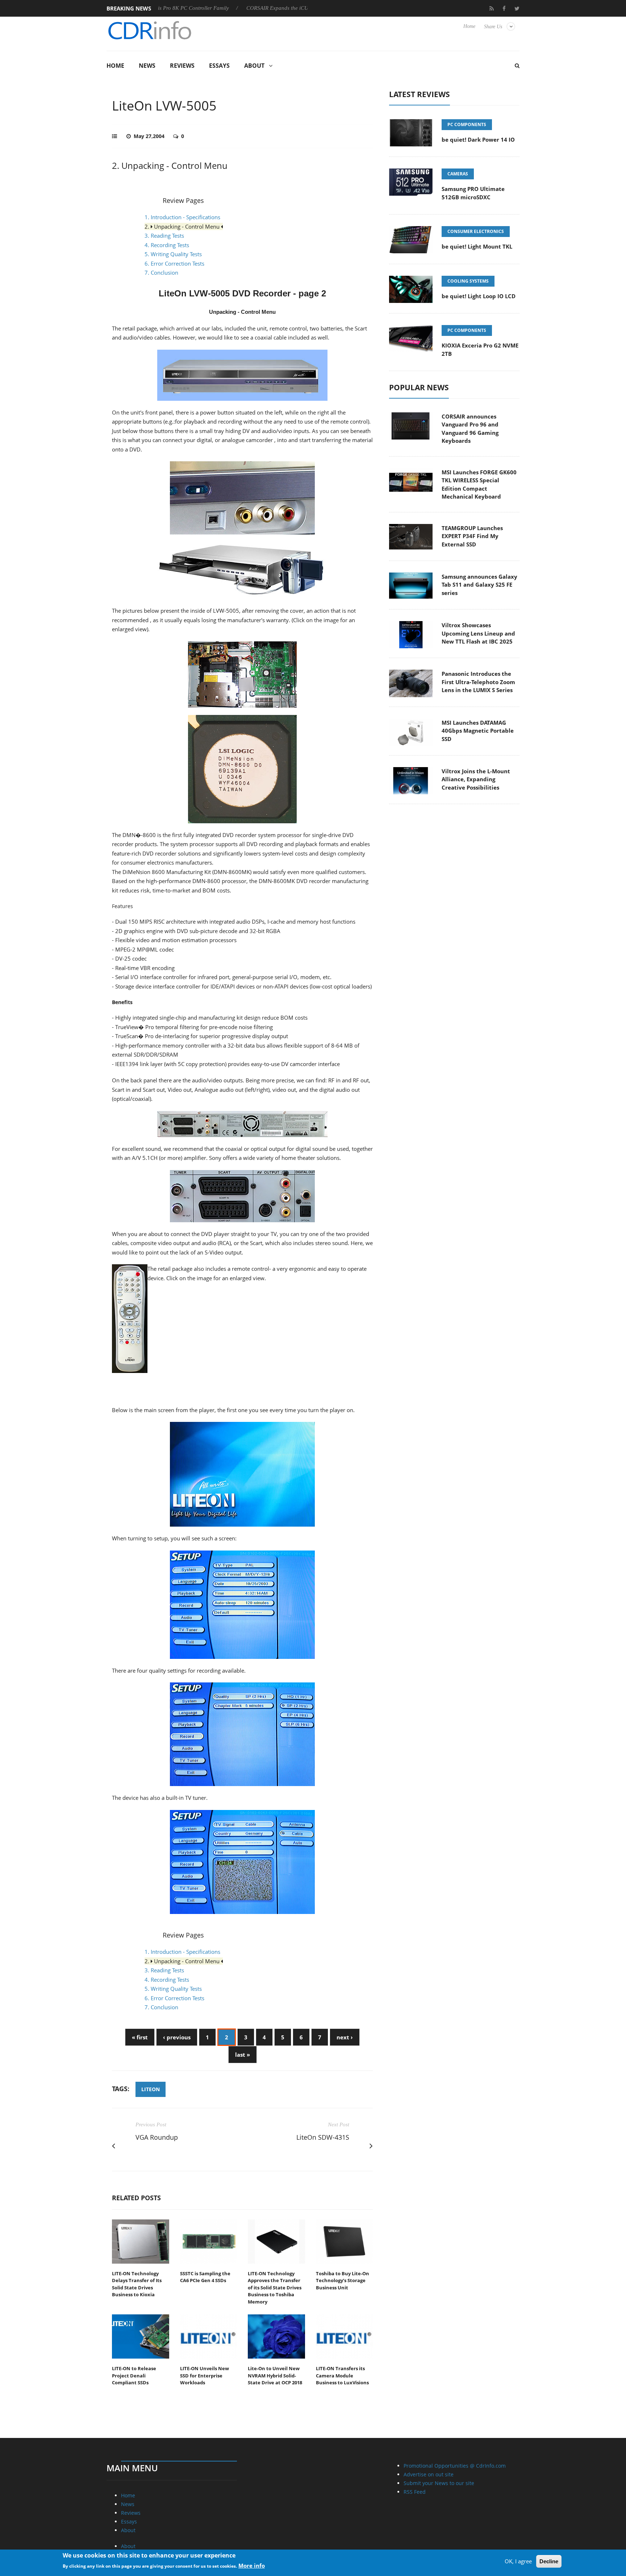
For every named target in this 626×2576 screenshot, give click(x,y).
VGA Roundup (157, 2137)
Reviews (182, 66)
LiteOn (151, 2089)
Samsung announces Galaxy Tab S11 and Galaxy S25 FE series (479, 585)
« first (140, 2037)
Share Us (493, 27)
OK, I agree (518, 2561)
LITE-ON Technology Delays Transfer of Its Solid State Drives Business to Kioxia (137, 2284)
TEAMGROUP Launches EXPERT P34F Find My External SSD (472, 536)
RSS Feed (415, 2492)
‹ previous (177, 2037)
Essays (219, 66)
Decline (549, 2561)
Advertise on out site (429, 2474)
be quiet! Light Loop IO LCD (479, 296)
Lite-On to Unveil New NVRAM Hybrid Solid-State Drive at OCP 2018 (275, 2375)
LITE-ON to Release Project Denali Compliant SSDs (134, 2375)
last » (243, 2055)
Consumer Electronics (476, 231)
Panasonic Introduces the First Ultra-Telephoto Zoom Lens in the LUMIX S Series (478, 682)
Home (469, 26)
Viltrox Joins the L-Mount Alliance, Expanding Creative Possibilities (476, 779)
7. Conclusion (161, 272)
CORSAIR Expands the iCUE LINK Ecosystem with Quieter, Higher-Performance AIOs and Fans (282, 8)
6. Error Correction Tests (174, 263)
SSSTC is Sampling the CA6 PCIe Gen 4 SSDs (205, 2277)
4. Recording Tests (167, 245)
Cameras (458, 174)
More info (252, 2565)
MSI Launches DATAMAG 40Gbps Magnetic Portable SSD (478, 731)
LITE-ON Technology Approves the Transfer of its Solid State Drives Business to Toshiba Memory (275, 2288)
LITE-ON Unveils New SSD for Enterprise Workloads (205, 2375)
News (147, 66)
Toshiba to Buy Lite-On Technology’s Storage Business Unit (343, 2280)
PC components (467, 124)
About (254, 66)
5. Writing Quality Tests (173, 254)
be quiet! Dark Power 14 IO (478, 140)
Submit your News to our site (439, 2483)
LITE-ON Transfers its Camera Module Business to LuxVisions (342, 2375)
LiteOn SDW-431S (323, 2137)
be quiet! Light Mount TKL (477, 246)
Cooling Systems (468, 281)
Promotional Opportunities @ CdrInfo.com (455, 2466)
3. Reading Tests (164, 236)
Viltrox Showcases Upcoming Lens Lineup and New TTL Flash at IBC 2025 (478, 633)
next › (345, 2037)
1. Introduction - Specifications (182, 217)
